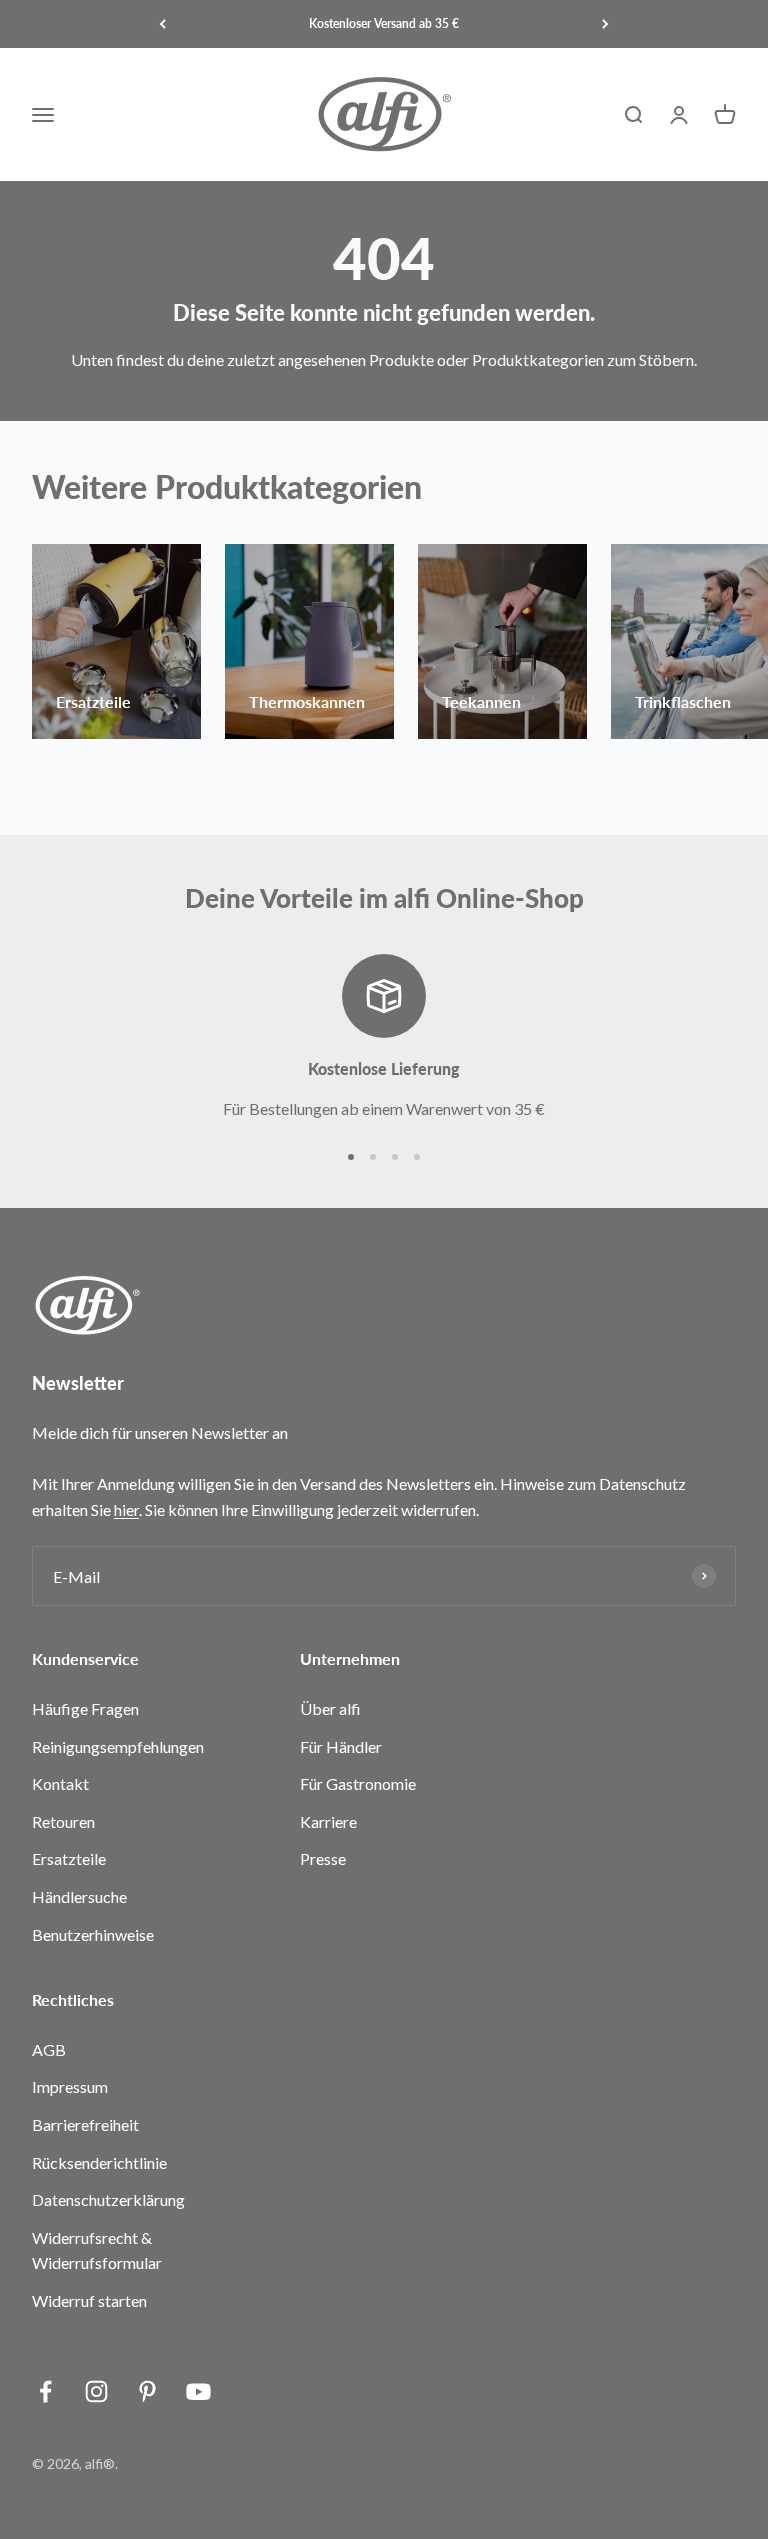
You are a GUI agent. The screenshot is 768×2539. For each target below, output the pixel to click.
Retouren (63, 1821)
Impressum (70, 2086)
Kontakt (60, 1783)
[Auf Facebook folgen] (45, 2391)
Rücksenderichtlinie (99, 2162)
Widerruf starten (89, 2300)
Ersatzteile (69, 1858)
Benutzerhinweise (93, 1934)
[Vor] (605, 24)
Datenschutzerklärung (108, 2199)
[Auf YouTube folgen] (198, 2391)
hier (126, 1509)
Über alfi (330, 1708)
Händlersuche (79, 1896)
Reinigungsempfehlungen (118, 1746)
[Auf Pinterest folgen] (147, 2391)
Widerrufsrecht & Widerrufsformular (97, 2250)
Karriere (328, 1821)
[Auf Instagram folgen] (96, 2391)
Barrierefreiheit (85, 2124)
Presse (323, 1858)
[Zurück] (162, 24)
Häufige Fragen (85, 1708)
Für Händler (341, 1746)
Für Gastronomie (358, 1783)
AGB (49, 2049)
